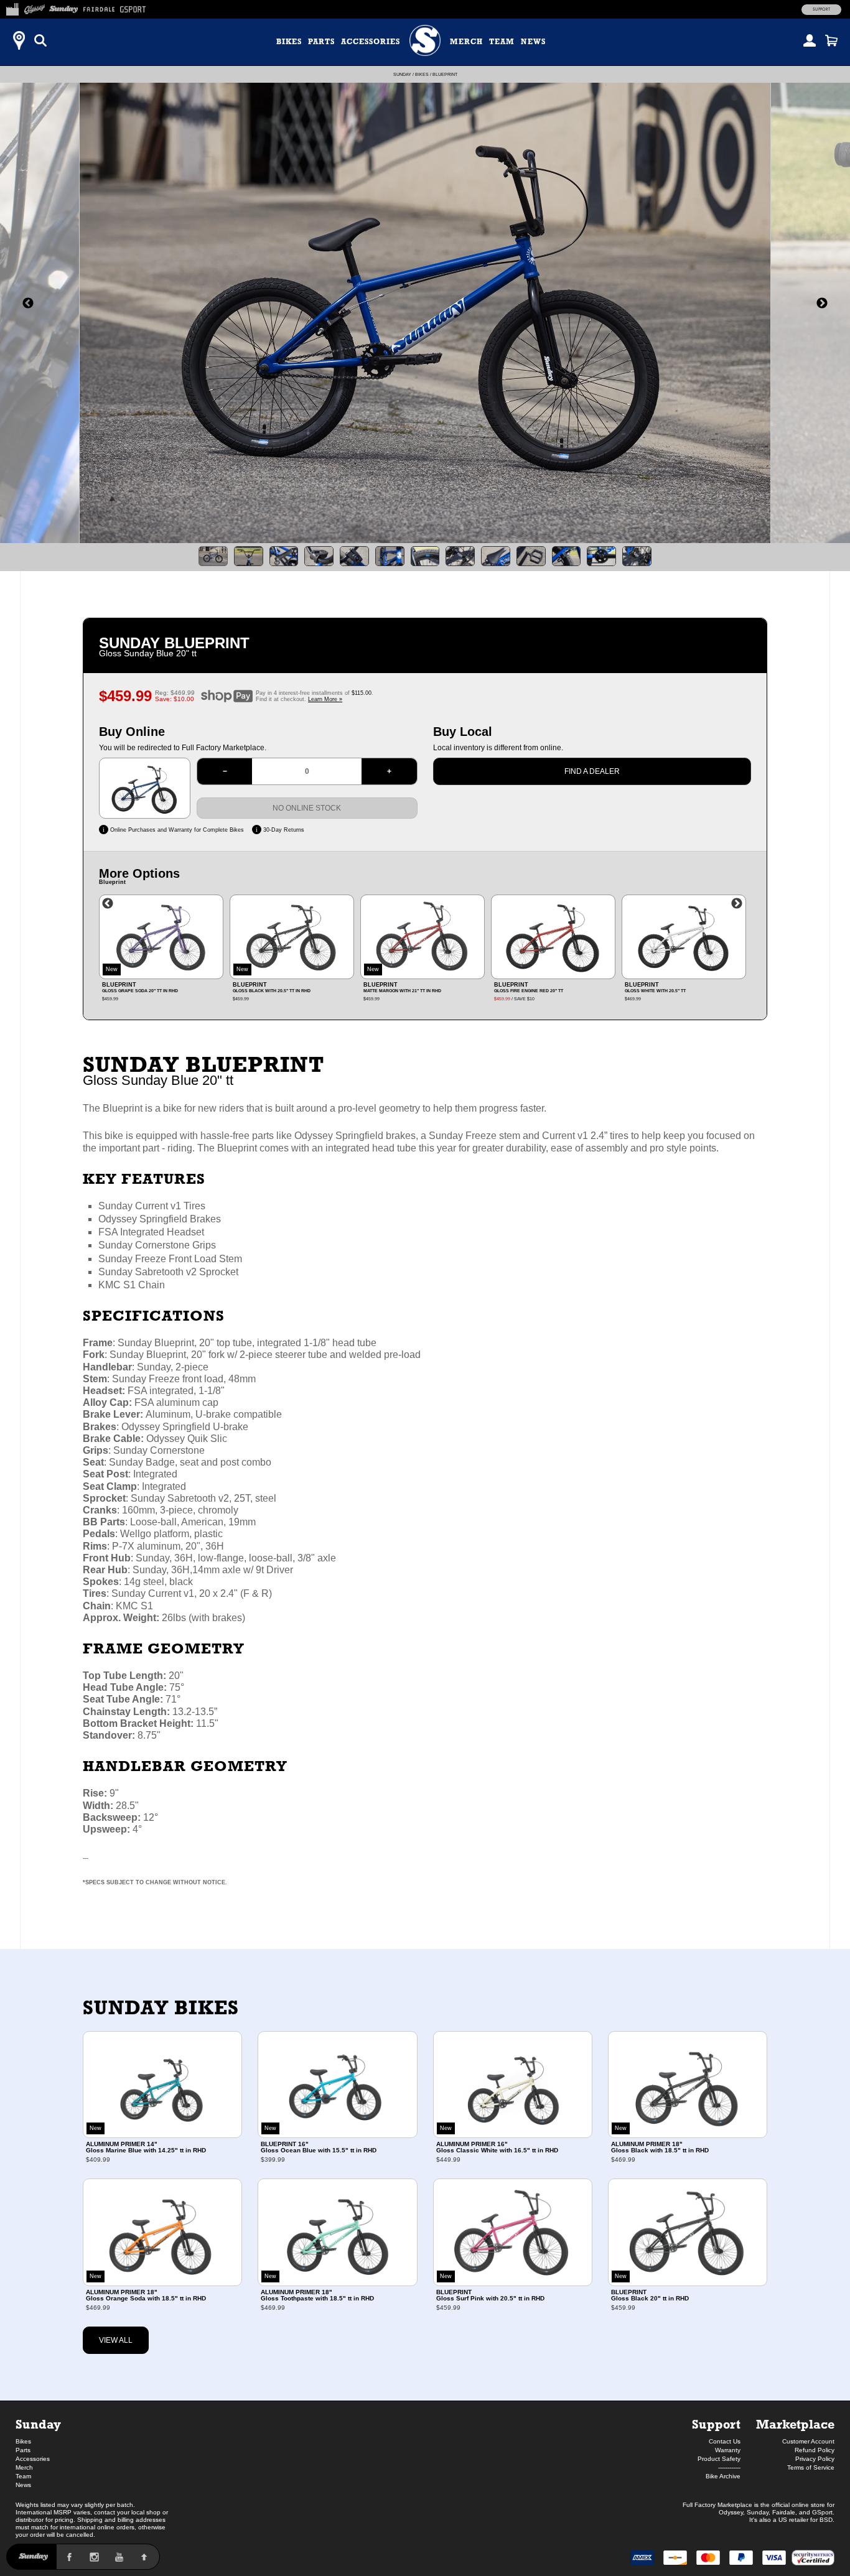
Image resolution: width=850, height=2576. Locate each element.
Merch (466, 42)
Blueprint (445, 74)
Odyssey (731, 2512)
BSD (826, 2520)
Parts (321, 42)
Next (737, 904)
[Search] (40, 40)
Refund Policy (815, 2450)
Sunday (402, 74)
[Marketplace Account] (810, 40)
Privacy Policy (815, 2459)
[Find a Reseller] (19, 40)
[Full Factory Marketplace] (12, 7)
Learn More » (325, 699)
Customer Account (808, 2441)
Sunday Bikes (161, 2007)
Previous (108, 904)
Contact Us (725, 2441)
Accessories (371, 42)
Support (821, 9)
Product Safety (719, 2459)
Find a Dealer (592, 771)
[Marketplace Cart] (831, 40)
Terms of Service (811, 2467)
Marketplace (795, 2424)
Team (502, 42)
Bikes (289, 42)
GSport (822, 2512)
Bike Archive (723, 2476)
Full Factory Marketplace (717, 2505)
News (533, 42)
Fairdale (784, 2512)
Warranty (728, 2450)
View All (116, 2340)
